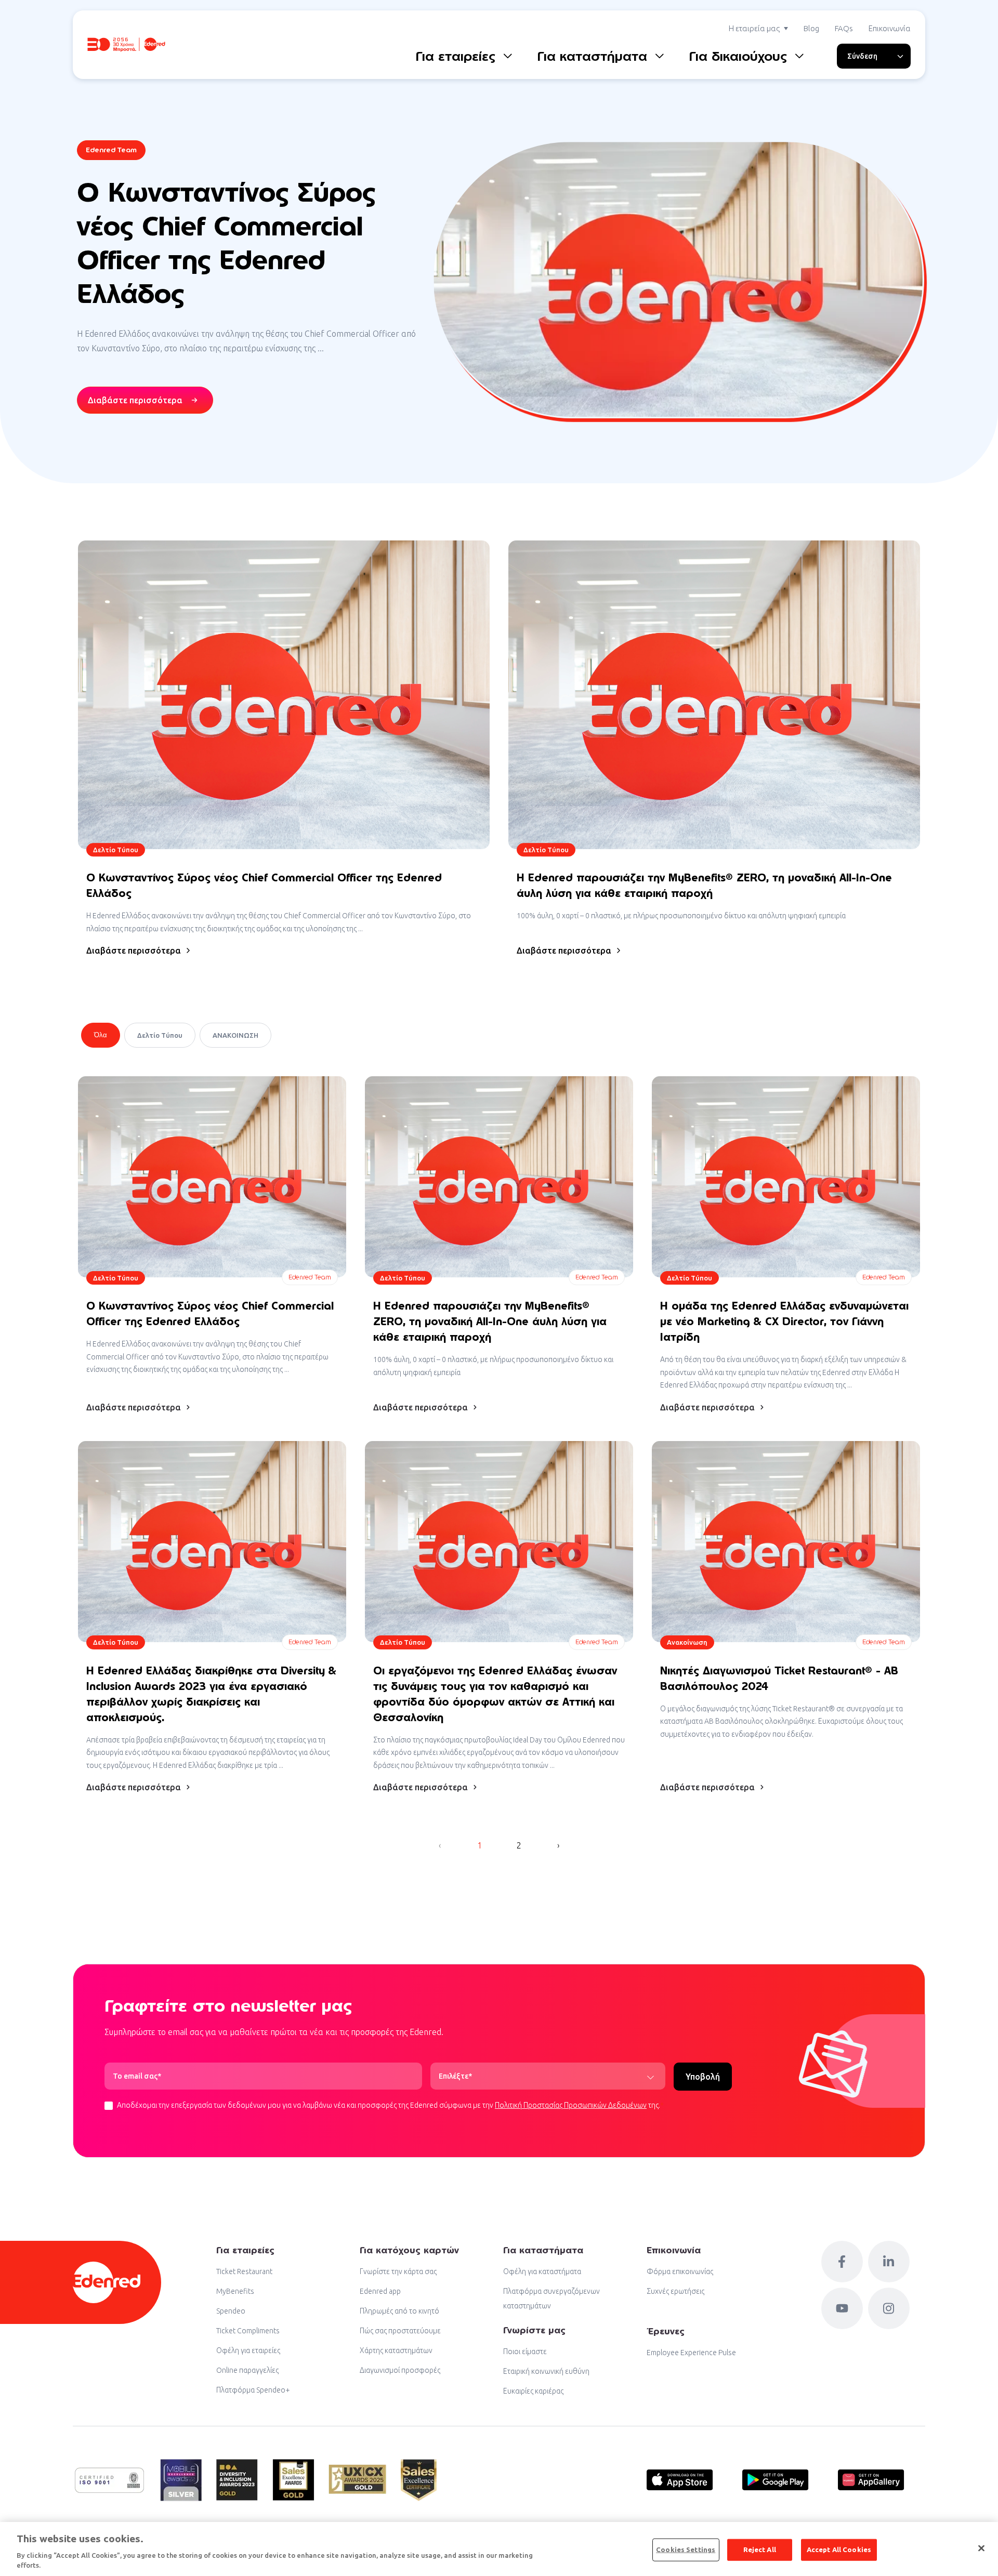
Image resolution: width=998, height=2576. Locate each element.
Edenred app (380, 2291)
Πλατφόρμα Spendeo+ (253, 2390)
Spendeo (231, 2311)
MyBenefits (235, 2291)
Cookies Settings (686, 2549)
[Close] (981, 2548)
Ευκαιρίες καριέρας (533, 2391)
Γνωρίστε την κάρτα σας (398, 2271)
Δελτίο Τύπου (160, 1035)
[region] (499, 2549)
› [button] (558, 1845)
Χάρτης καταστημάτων (396, 2350)
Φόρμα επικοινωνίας (680, 2271)
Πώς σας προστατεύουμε (400, 2331)
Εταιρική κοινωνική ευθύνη (546, 2371)
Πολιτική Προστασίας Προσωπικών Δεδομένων (571, 2105)
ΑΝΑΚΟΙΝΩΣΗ (235, 1035)
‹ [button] (440, 1845)
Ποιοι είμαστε (525, 2352)
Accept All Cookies (839, 2549)
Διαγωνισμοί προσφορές (400, 2370)
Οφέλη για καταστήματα (542, 2271)
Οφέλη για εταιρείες (248, 2350)
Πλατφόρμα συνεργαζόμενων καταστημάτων (551, 2298)
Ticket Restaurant (244, 2271)
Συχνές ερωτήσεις (675, 2291)
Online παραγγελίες (247, 2370)
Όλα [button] (101, 1035)
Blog (811, 28)
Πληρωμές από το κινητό (399, 2311)
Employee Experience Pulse (691, 2353)
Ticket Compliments (248, 2331)
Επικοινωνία (890, 28)
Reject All (760, 2549)
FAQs (844, 28)
